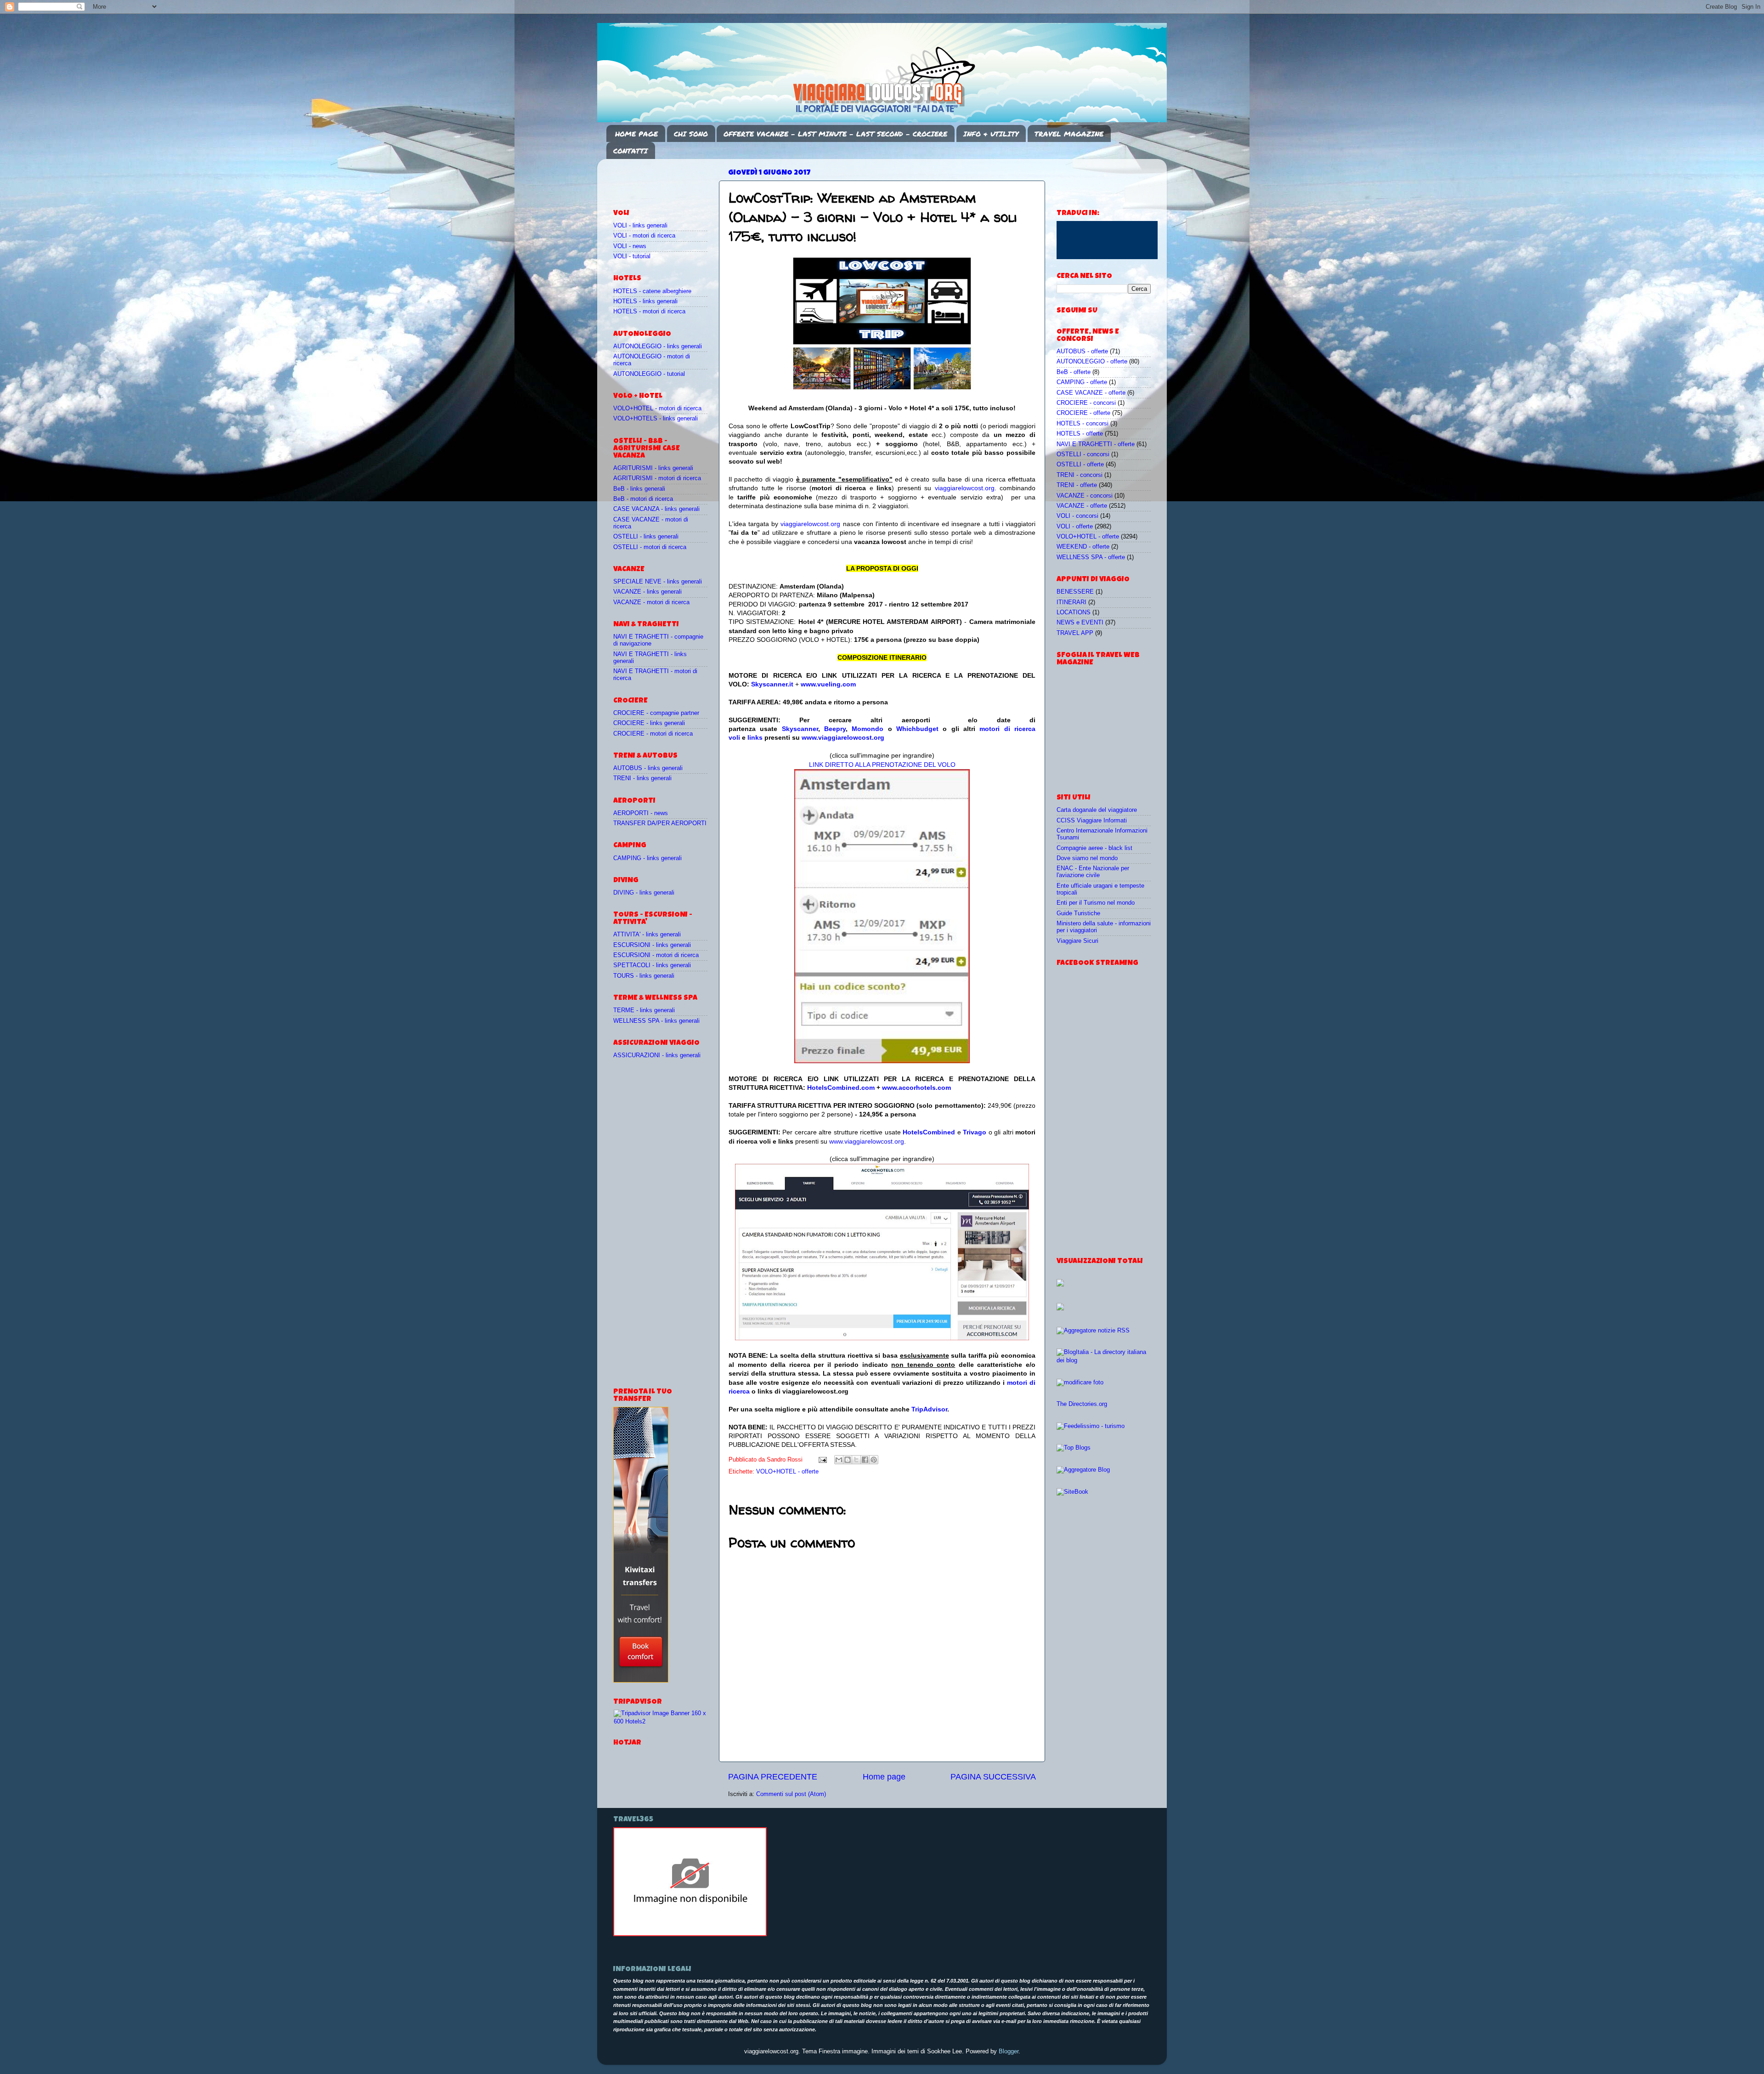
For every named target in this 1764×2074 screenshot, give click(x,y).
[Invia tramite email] (839, 1460)
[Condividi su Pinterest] (874, 1460)
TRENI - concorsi (1080, 475)
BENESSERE (1075, 592)
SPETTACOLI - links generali (652, 965)
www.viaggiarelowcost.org (843, 737)
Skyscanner (800, 729)
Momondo (868, 729)
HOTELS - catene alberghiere (652, 291)
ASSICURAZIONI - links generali (657, 1055)
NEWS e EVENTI (1080, 623)
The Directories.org (1082, 1404)
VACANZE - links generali (647, 592)
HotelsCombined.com (841, 1088)
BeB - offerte (1074, 372)
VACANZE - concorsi (1085, 496)
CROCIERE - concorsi (1086, 403)
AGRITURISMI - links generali (653, 468)
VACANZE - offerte (1082, 506)
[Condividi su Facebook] (865, 1460)
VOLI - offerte (1075, 527)
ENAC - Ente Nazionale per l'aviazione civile (1093, 872)
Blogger (1009, 2051)
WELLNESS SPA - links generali (656, 1021)
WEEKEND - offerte (1083, 547)
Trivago (975, 1132)
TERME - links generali (644, 1010)
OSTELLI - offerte (1080, 465)
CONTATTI (630, 151)
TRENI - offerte (1077, 485)
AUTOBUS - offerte (1082, 351)
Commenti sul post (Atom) (791, 1794)
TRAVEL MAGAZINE (1069, 134)
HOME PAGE (636, 134)
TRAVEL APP (1075, 633)
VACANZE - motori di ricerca (651, 602)
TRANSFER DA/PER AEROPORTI (660, 823)
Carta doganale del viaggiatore (1097, 810)
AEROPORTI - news (641, 813)
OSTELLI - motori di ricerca (650, 547)
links (755, 737)
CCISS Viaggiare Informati (1092, 821)
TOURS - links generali (644, 976)
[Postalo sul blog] (848, 1460)
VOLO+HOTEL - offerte (787, 1472)
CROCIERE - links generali (649, 723)
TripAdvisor (929, 1409)
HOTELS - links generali (645, 301)
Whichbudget (917, 729)
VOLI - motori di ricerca (644, 236)
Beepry (835, 729)
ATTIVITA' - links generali (647, 935)
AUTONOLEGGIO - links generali (658, 346)
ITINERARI (1071, 602)
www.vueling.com (828, 684)
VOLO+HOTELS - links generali (656, 419)
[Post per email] (822, 1460)
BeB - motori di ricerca (643, 499)
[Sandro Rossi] (690, 1934)
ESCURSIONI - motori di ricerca (656, 955)
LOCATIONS (1074, 612)
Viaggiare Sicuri (1077, 941)
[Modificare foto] (1080, 1383)
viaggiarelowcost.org (965, 488)
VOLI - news (630, 246)
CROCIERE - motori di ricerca (653, 734)
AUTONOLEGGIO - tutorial (649, 374)
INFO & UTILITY (991, 134)
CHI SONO (691, 134)
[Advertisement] (667, 180)
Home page (884, 1777)
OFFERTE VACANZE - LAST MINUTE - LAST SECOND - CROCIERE (835, 134)
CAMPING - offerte (1082, 382)
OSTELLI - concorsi (1083, 454)
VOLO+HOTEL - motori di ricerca (657, 408)
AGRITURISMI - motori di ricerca (657, 478)
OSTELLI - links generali (646, 537)
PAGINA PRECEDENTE (773, 1777)
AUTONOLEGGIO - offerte (1092, 362)
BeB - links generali (639, 489)
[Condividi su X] (856, 1460)
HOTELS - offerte (1080, 434)
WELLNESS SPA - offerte (1091, 557)
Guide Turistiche (1078, 913)
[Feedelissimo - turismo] (1091, 1426)
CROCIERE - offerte (1083, 413)
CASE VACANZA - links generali (656, 509)
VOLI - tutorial (632, 256)
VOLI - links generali (640, 226)
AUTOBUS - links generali (648, 768)
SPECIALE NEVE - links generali (658, 582)
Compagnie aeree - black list (1094, 848)
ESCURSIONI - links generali (652, 945)
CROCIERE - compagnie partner (656, 713)
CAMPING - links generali (647, 858)
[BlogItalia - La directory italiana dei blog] (1104, 1360)
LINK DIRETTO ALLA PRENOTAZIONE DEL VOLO (882, 765)
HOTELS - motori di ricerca (649, 312)
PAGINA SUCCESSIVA (993, 1777)
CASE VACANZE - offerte (1091, 393)
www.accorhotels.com (916, 1088)
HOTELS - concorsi (1083, 424)
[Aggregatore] (1093, 1331)
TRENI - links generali (642, 778)
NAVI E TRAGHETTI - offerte (1096, 444)
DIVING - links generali (644, 893)
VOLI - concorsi (1077, 516)
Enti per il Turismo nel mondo (1096, 903)
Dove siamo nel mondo (1087, 858)
